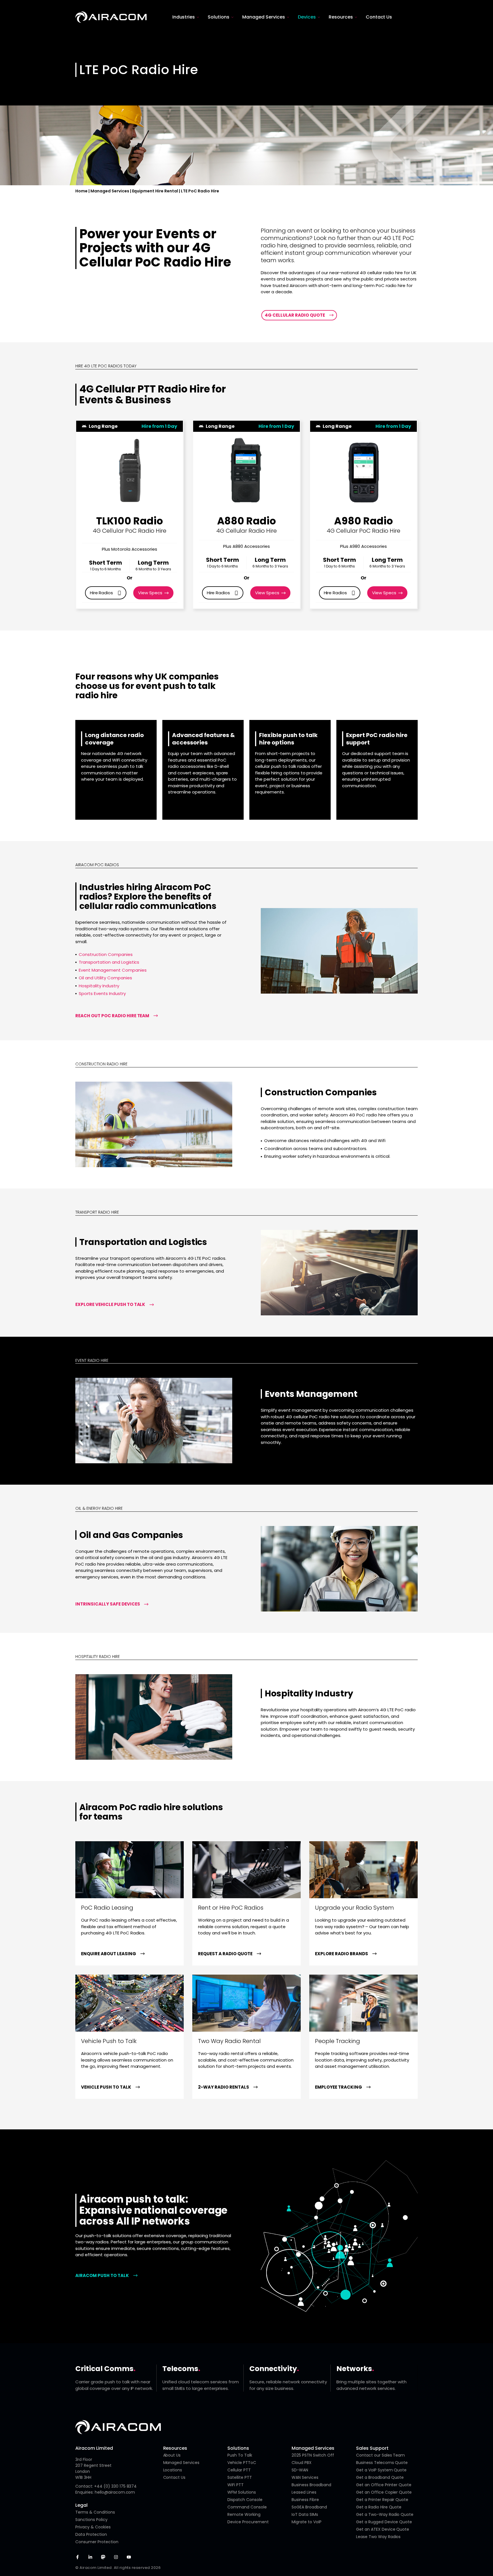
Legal (81, 2505)
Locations (173, 2470)
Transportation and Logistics (109, 962)
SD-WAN (300, 2470)
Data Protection (91, 2534)
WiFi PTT (236, 2485)
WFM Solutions (242, 2492)
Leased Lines (304, 2492)
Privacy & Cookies (93, 2527)
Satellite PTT (240, 2477)
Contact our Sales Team (381, 2455)
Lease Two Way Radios (378, 2537)
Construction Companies (106, 954)
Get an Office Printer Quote (384, 2485)
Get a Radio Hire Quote (379, 2507)
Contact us (174, 2477)
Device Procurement (248, 2522)
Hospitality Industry (99, 986)
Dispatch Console (245, 2500)
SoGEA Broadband (309, 2507)
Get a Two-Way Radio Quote (385, 2514)
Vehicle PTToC (242, 2463)
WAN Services (305, 2477)
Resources (175, 2448)
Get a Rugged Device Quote (384, 2522)
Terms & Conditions (95, 2512)
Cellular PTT (239, 2470)
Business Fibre (305, 2500)
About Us (172, 2455)
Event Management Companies (113, 970)
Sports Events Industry (102, 993)
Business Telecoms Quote (382, 2463)
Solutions (238, 2448)
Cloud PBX (302, 2463)
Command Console (247, 2507)
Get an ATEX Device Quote (383, 2529)
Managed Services (110, 191)
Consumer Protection (97, 2542)
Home (81, 191)
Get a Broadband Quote (380, 2477)
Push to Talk (240, 2455)
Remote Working (244, 2514)
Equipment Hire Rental (155, 191)
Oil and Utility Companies (105, 978)
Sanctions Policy (91, 2520)
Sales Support (372, 2448)
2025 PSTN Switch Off (313, 2455)
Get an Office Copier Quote (384, 2492)
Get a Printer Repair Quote (382, 2500)
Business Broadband (311, 2485)
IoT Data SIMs (305, 2514)
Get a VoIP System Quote (381, 2470)
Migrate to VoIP (307, 2522)
